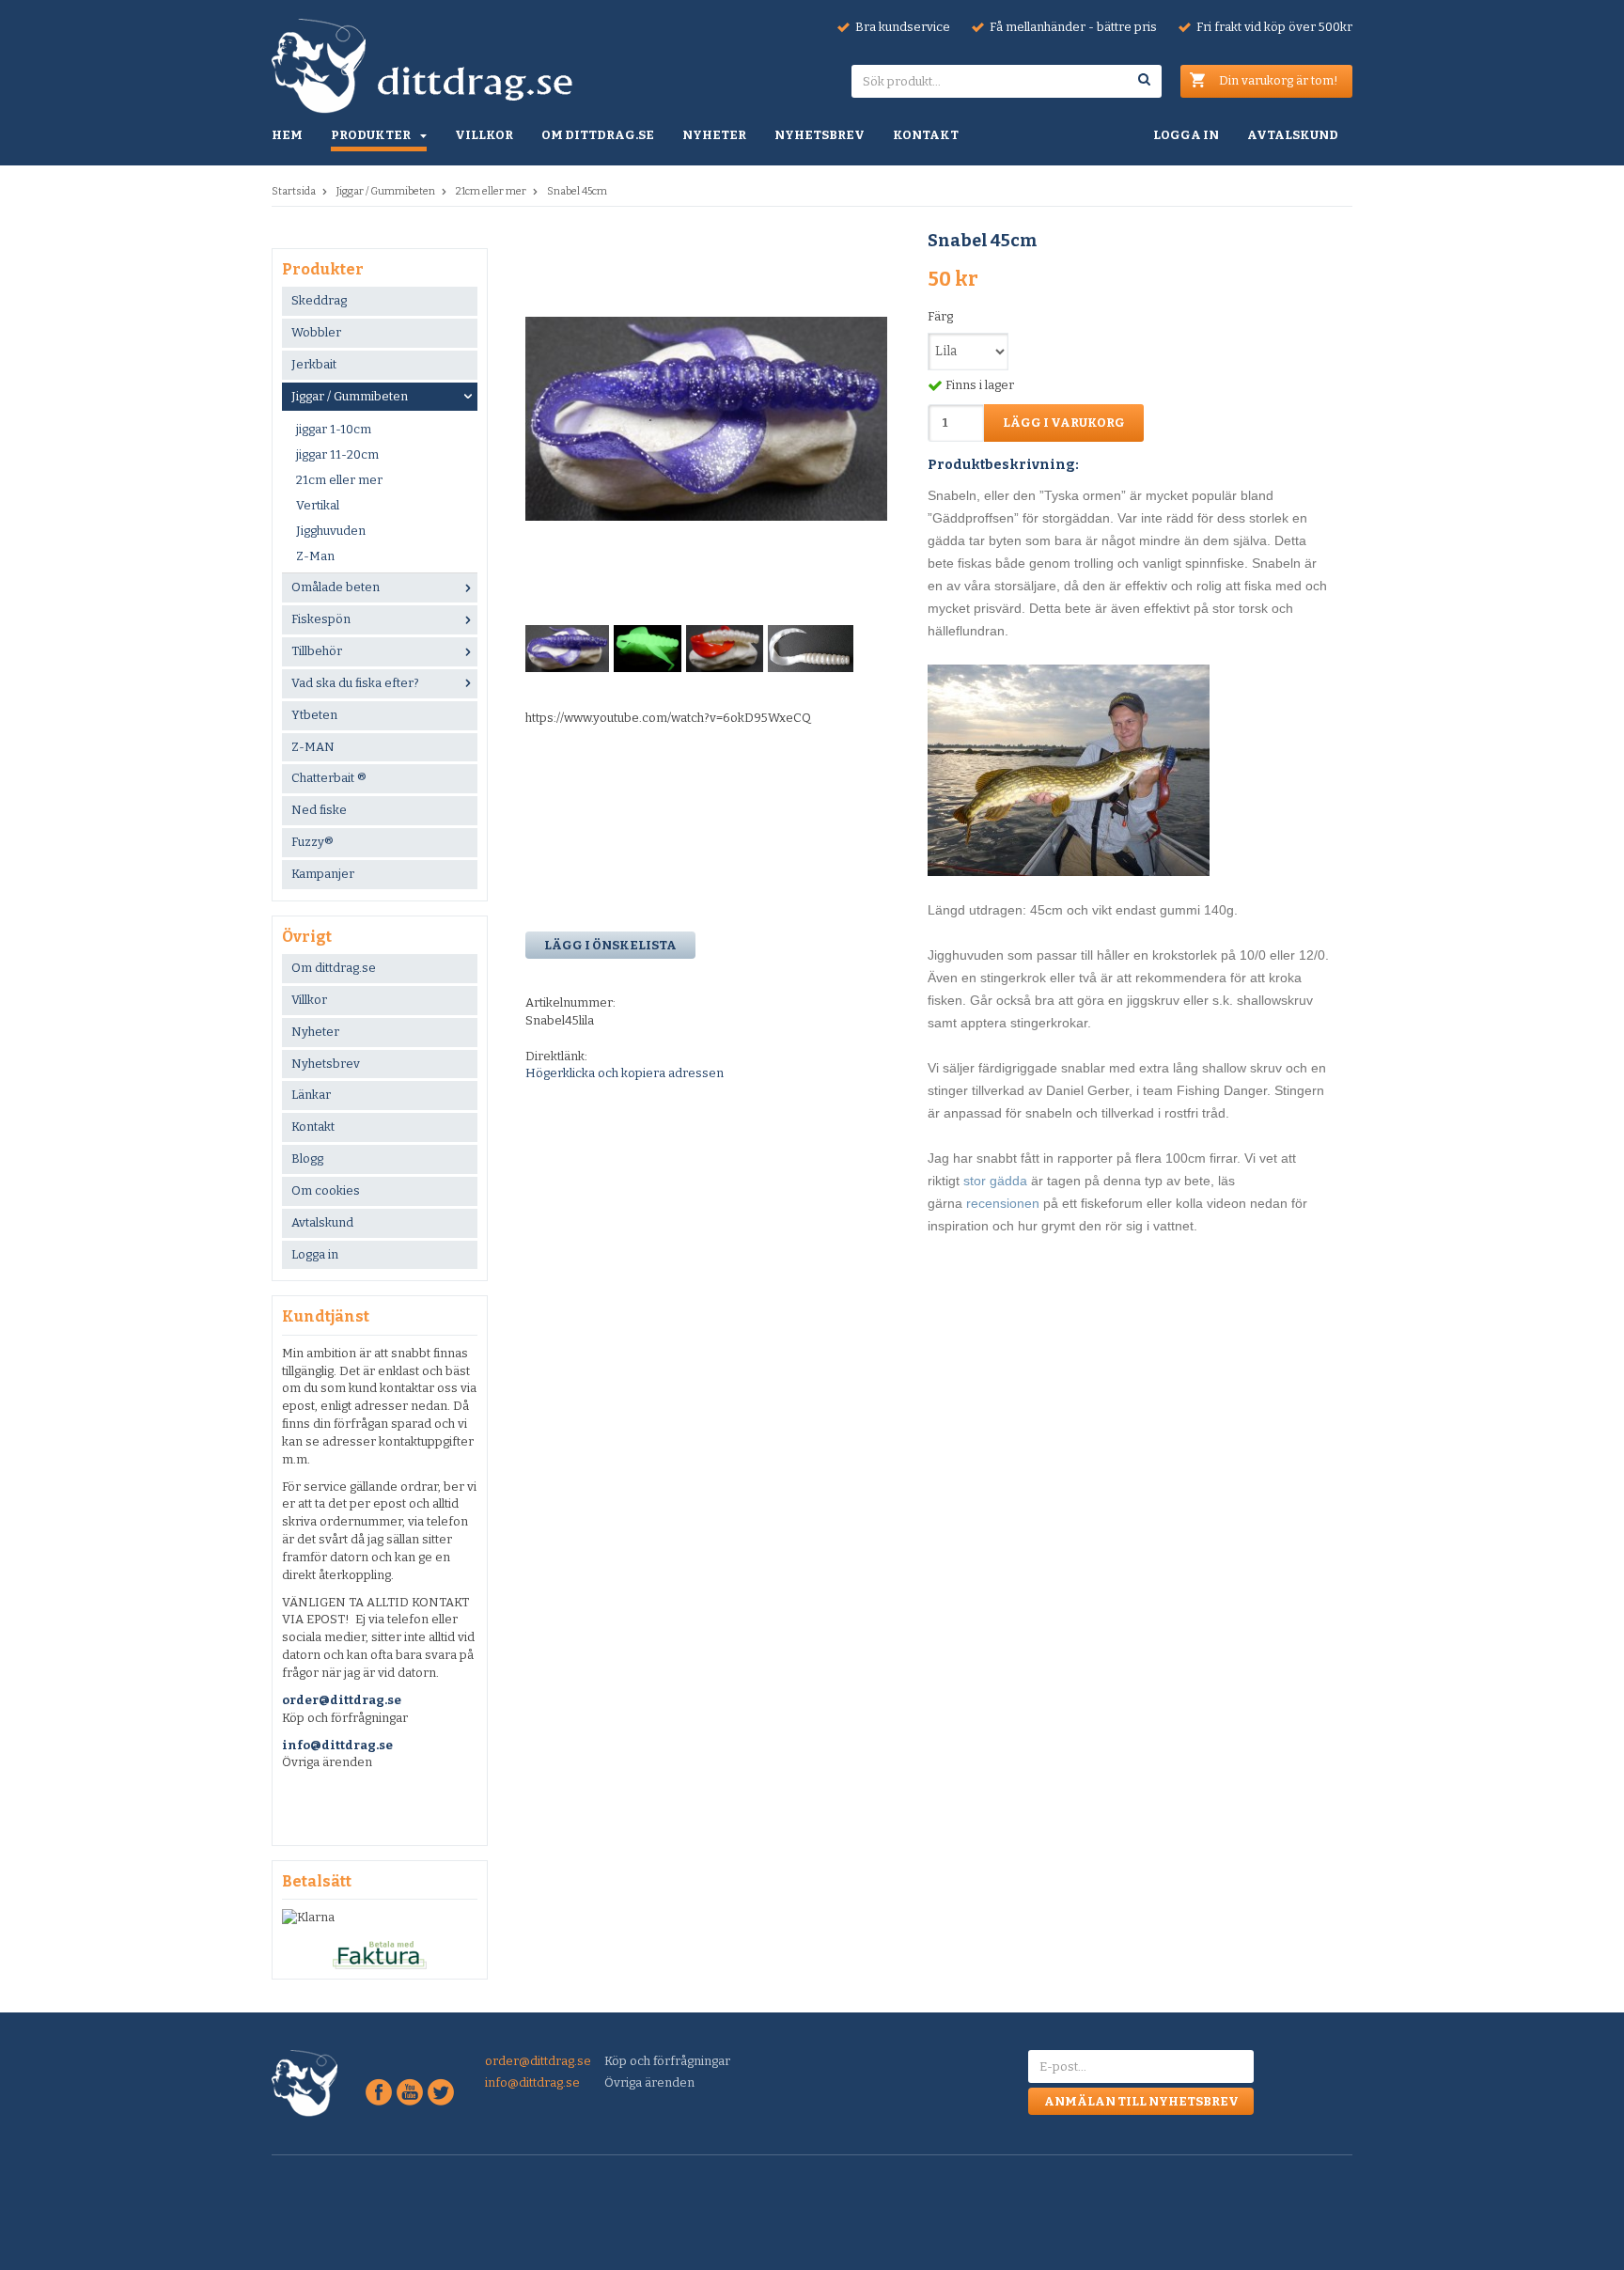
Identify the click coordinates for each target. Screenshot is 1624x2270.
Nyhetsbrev (820, 135)
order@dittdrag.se (342, 1700)
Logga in (1186, 135)
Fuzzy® (312, 842)
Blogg (307, 1158)
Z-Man (315, 556)
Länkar (311, 1095)
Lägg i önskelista (610, 945)
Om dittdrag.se (598, 135)
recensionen (1005, 1203)
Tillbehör (317, 651)
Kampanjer (323, 874)
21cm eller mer (491, 191)
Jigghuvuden (331, 531)
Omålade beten (336, 587)
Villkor (484, 135)
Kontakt (926, 135)
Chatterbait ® (329, 778)
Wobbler (316, 332)
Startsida (294, 191)
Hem (287, 135)
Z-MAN (313, 747)
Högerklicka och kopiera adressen (625, 1073)
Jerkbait (314, 364)
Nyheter (714, 135)
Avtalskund (1293, 135)
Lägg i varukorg (1064, 423)
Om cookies (326, 1190)
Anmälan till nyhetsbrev (1141, 2101)
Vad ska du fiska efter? (355, 683)
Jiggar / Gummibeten (386, 191)
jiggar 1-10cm (334, 429)
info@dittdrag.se (337, 1745)
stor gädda (995, 1181)
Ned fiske (319, 810)
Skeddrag (319, 300)
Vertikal (318, 505)
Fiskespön (321, 619)
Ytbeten (314, 715)
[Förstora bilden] (706, 418)
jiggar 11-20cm (337, 454)
